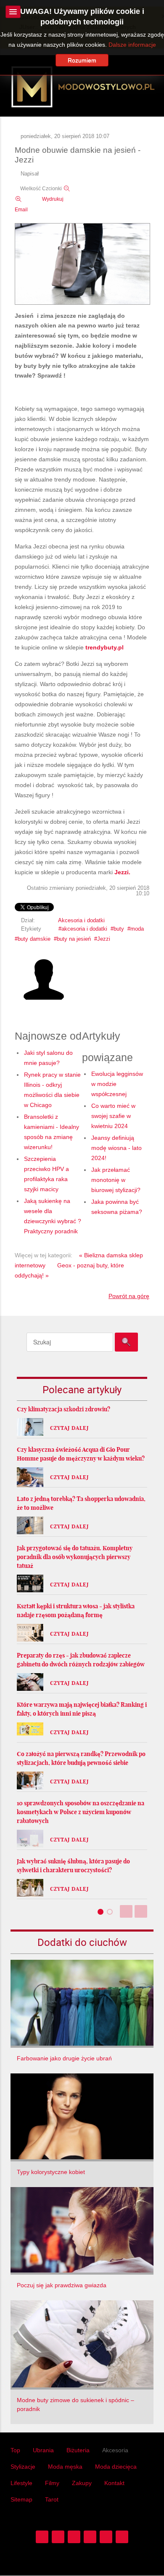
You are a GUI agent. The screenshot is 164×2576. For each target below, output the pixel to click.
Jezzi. (122, 872)
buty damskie (34, 939)
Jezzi (104, 939)
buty (119, 929)
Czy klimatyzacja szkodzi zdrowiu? (63, 1409)
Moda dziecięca (116, 2467)
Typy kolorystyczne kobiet (51, 2172)
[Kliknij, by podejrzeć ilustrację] (82, 264)
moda (137, 929)
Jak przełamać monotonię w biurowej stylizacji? (116, 1180)
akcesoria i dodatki (84, 929)
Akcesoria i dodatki (81, 921)
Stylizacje (23, 2467)
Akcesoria (115, 2450)
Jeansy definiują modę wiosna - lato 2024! (116, 1148)
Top (15, 2450)
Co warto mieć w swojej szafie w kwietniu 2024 (113, 1116)
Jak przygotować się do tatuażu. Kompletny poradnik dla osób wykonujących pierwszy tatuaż (75, 1557)
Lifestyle (21, 2483)
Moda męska (65, 2467)
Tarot (52, 2499)
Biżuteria (78, 2450)
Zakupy (82, 2483)
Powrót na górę (129, 1296)
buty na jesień (74, 939)
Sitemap (21, 2499)
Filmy (52, 2483)
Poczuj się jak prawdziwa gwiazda (62, 2285)
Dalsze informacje (132, 45)
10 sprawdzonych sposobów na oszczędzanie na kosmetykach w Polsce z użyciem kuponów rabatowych (81, 1812)
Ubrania (43, 2450)
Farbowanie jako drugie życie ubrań (64, 2058)
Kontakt (114, 2483)
